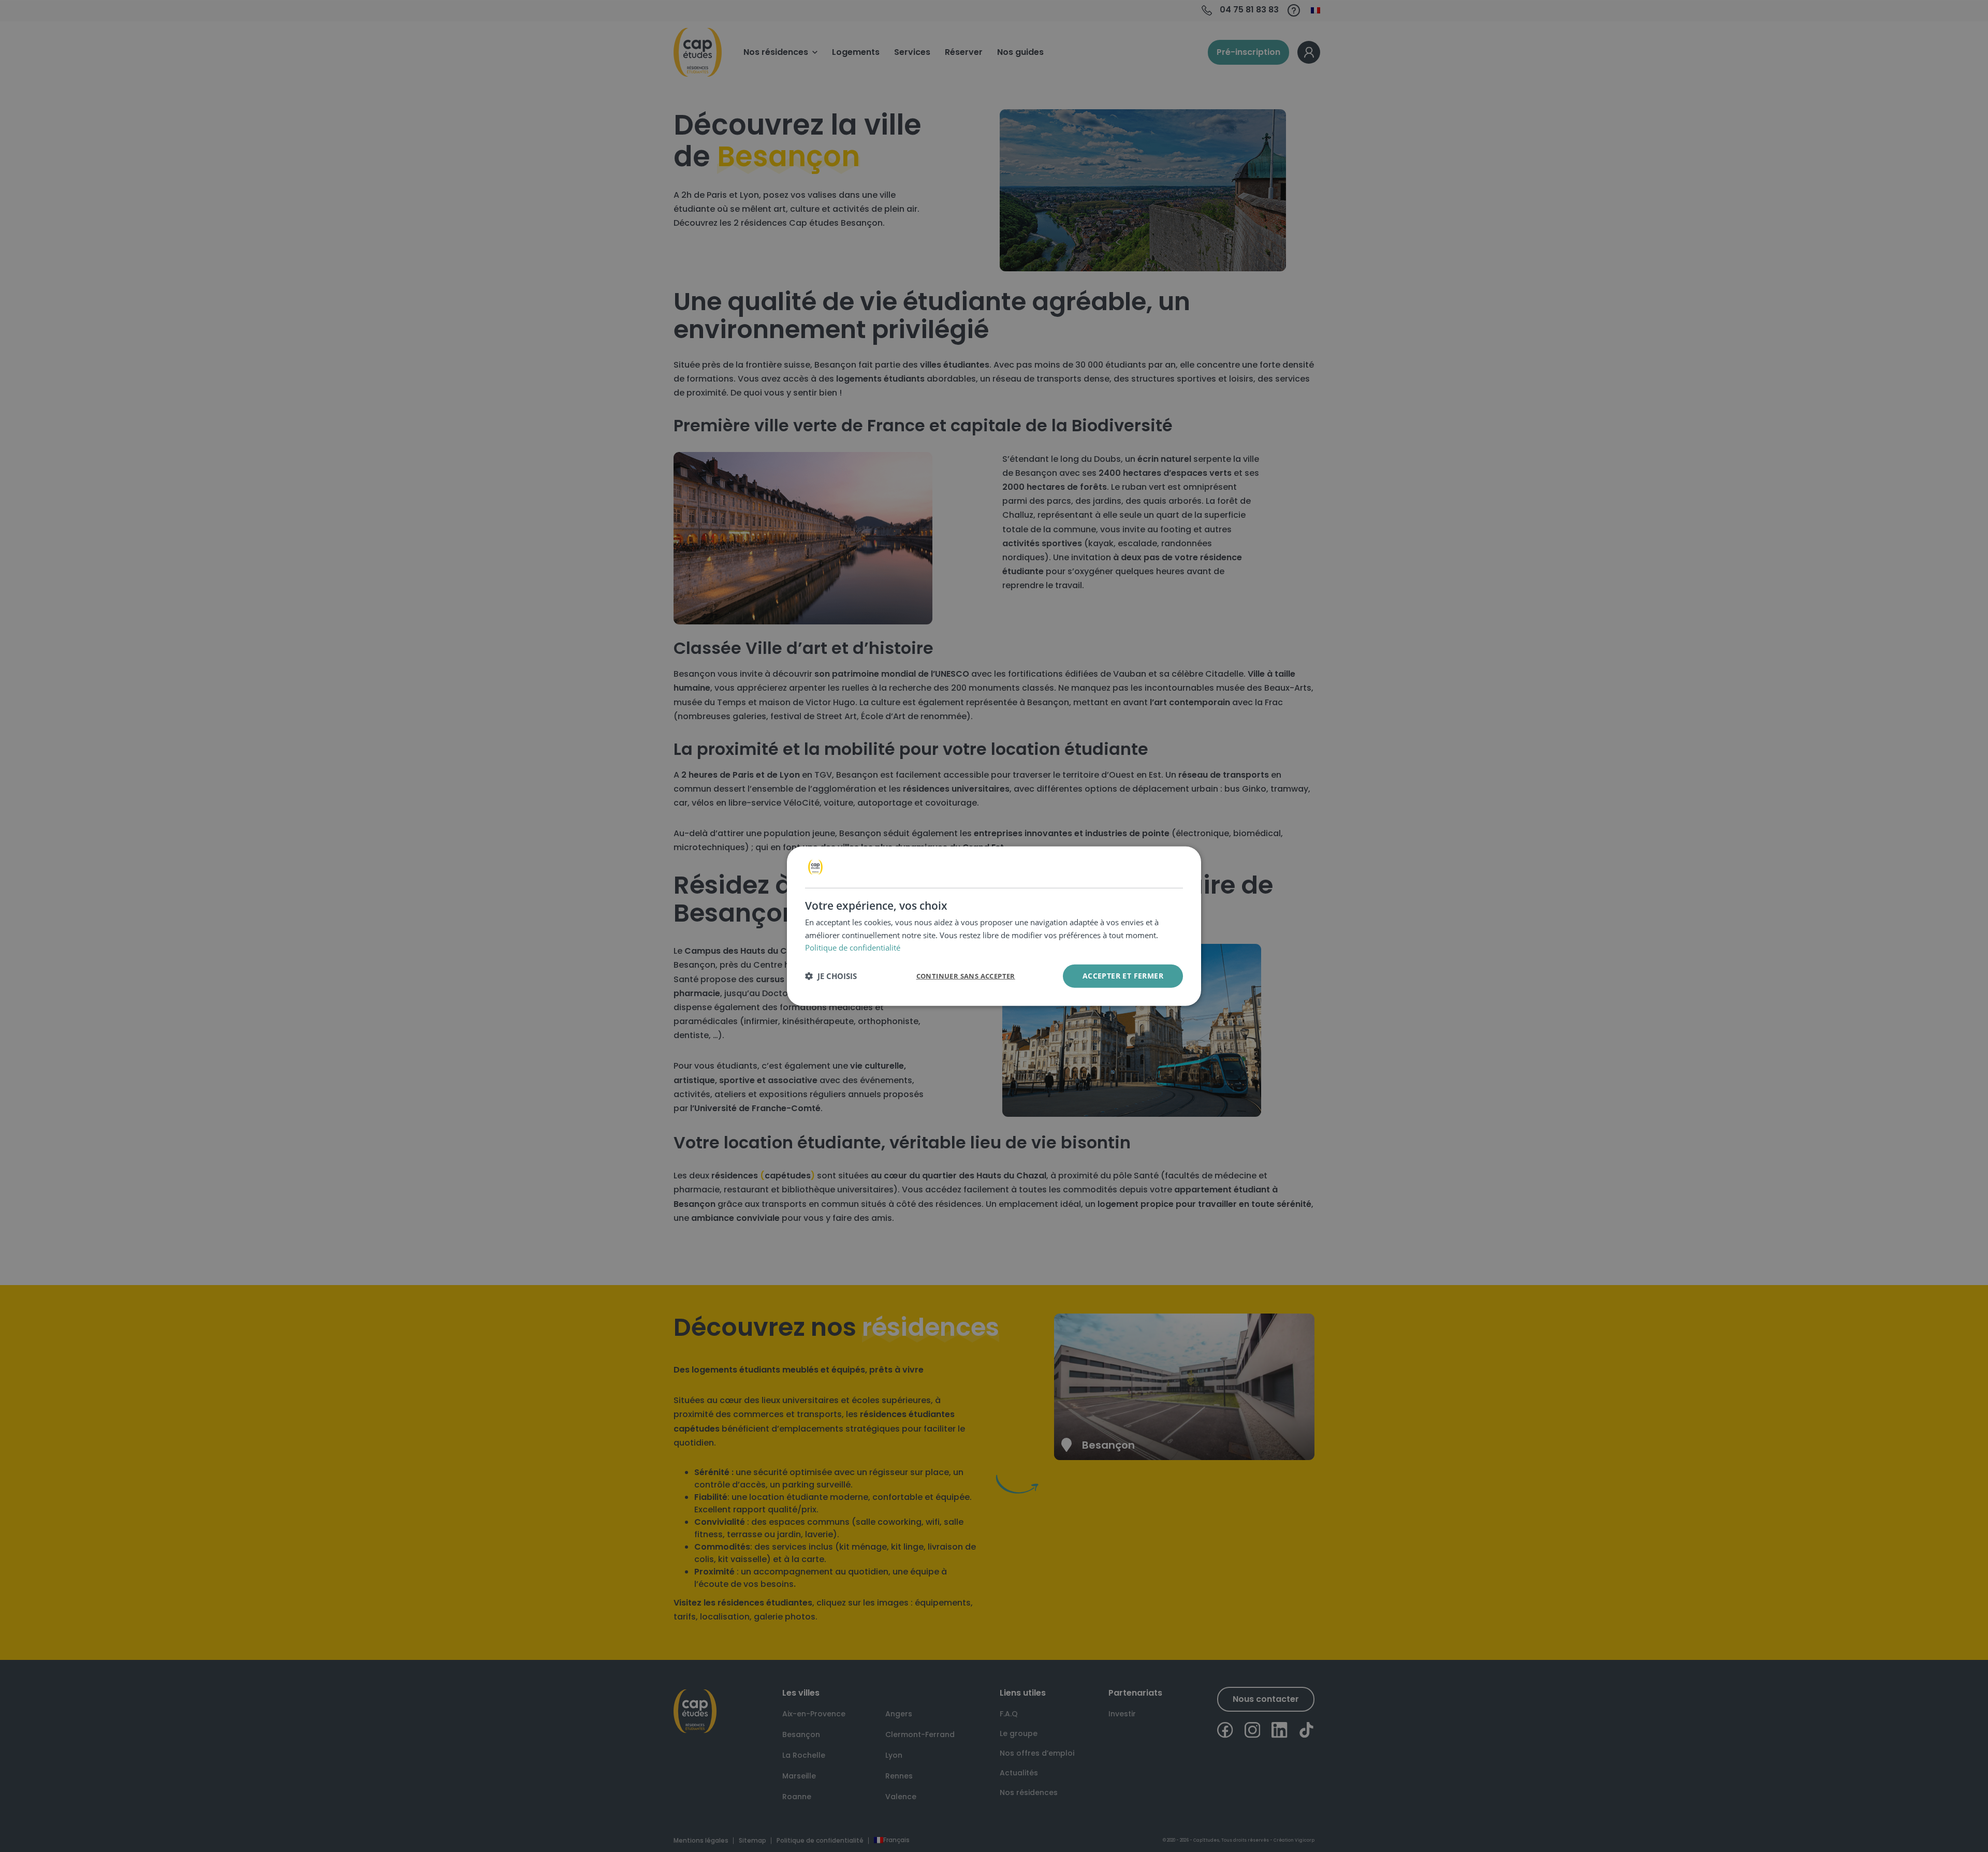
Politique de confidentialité (853, 947)
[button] (831, 976)
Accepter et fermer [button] (1123, 976)
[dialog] (994, 926)
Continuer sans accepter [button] (966, 976)
